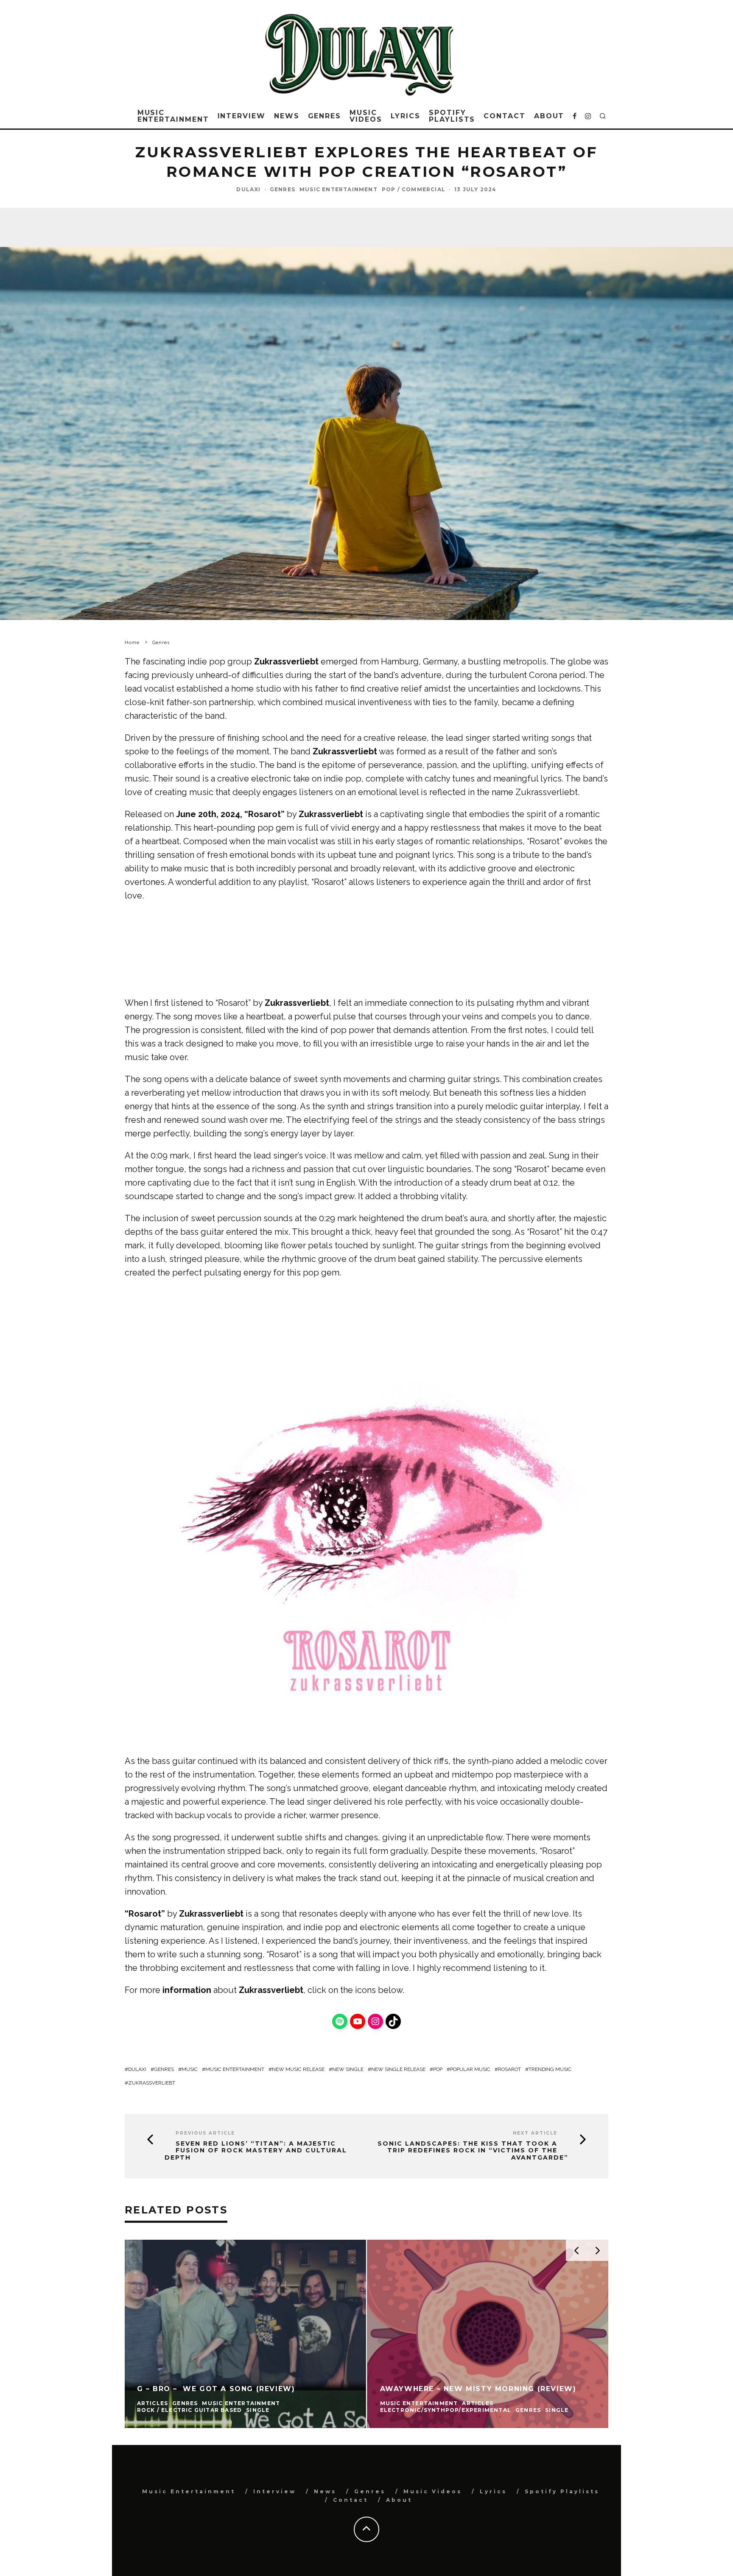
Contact (504, 116)
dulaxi (137, 2069)
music (190, 2069)
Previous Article (205, 2133)
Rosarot (509, 2069)
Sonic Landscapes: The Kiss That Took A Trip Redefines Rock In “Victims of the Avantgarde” (473, 2151)
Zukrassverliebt (286, 661)
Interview (242, 116)
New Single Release (398, 2069)
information (187, 1990)
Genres (325, 116)
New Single (348, 2069)
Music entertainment (235, 2069)
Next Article (535, 2133)
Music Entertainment (173, 116)
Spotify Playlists (452, 116)
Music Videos (366, 116)
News (287, 116)
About (549, 116)
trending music (550, 2069)
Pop (438, 2069)
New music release (298, 2069)
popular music (470, 2069)
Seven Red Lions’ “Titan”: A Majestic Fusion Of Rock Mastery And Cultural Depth (256, 2151)
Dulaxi (248, 189)
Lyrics (406, 116)
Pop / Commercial (414, 189)
